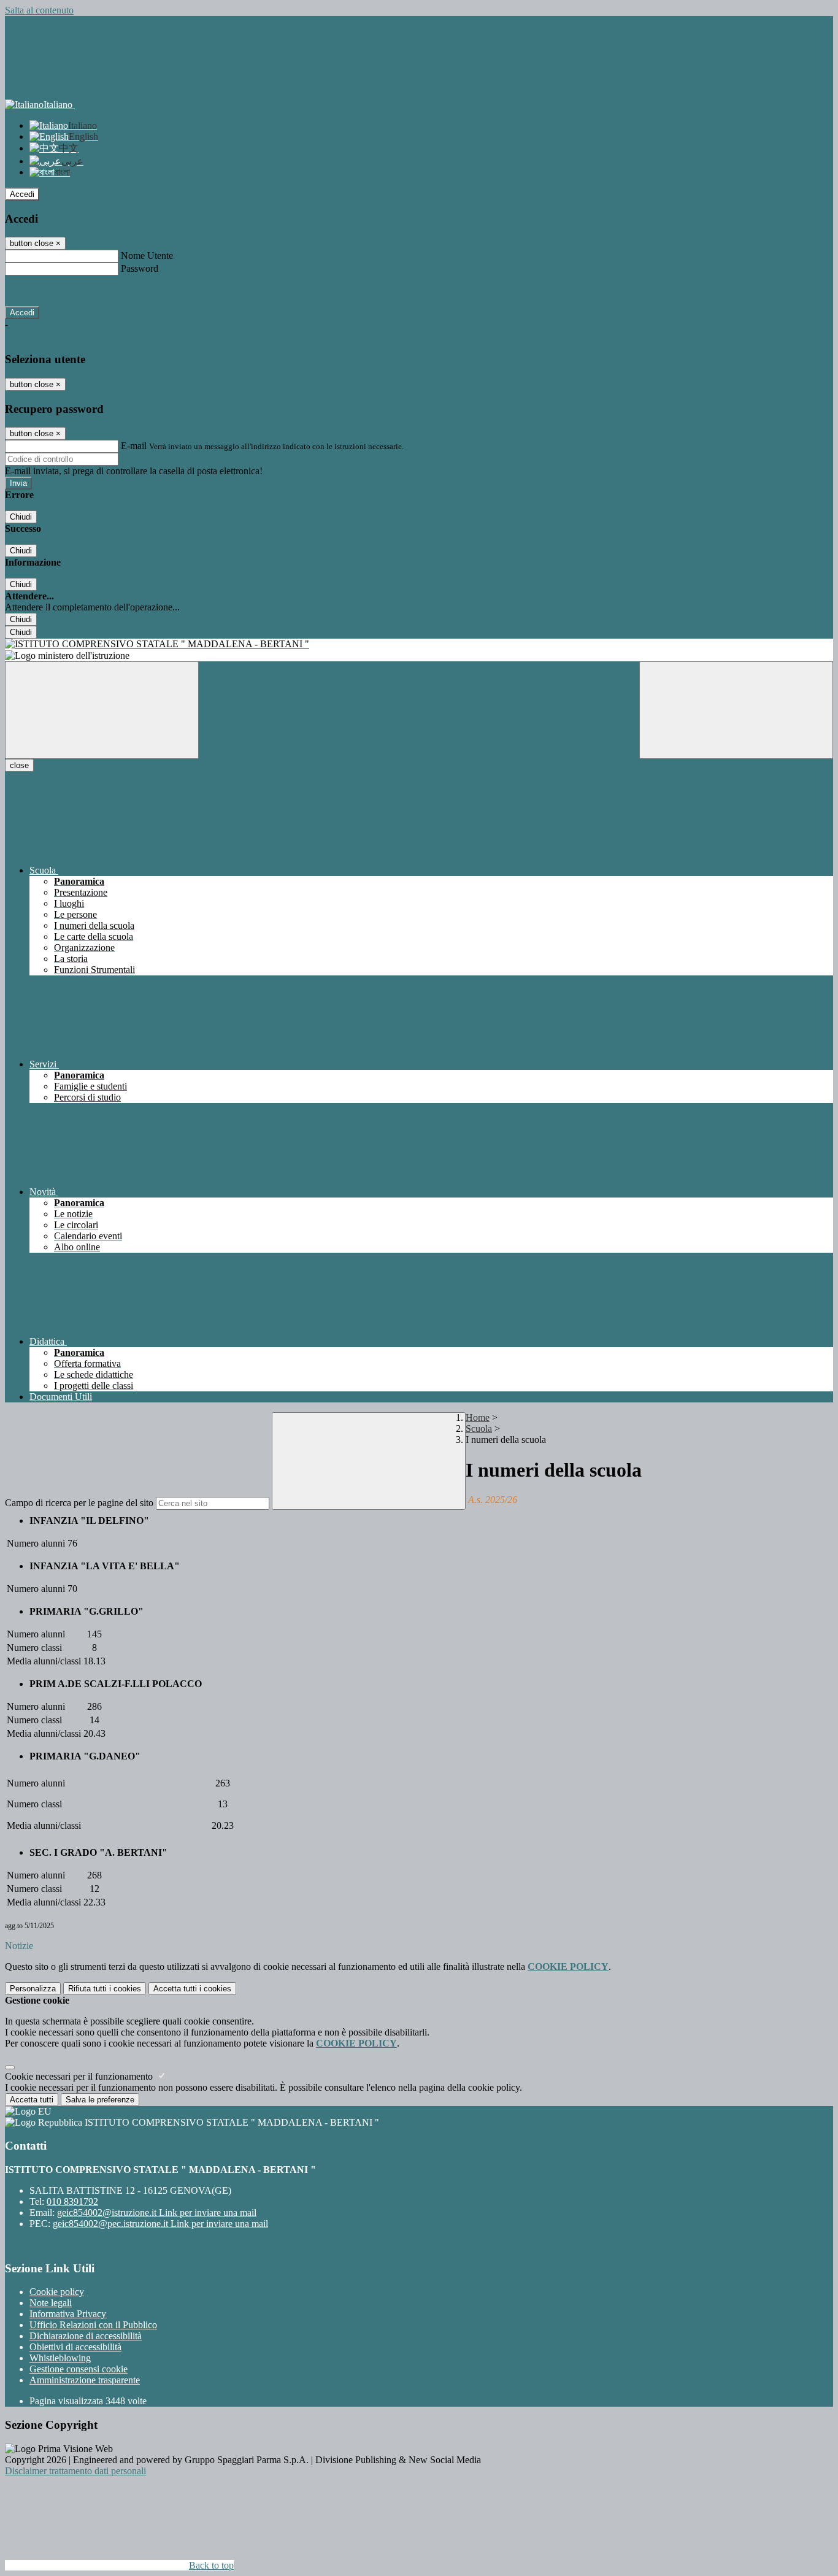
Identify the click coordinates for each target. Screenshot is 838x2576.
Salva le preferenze (100, 2100)
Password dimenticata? (49, 290)
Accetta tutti (192, 1989)
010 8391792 (72, 2201)
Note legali (51, 2303)
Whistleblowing (60, 2358)
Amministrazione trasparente (85, 2380)
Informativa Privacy (68, 2314)
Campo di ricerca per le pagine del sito (79, 1503)
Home (478, 1417)
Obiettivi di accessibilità (75, 2347)
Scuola (479, 1428)
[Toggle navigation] (102, 710)
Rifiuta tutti (105, 1989)
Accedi (22, 194)
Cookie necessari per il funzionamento (80, 2076)
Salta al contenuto (39, 10)
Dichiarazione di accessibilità (86, 2336)
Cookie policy (57, 2292)
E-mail (134, 446)
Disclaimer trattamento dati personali (75, 2471)
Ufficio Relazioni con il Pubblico (93, 2325)
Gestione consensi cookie (79, 2369)
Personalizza (33, 1989)
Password (140, 268)
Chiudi (21, 517)
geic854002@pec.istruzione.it (160, 2224)
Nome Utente (147, 256)
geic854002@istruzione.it (157, 2213)
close (19, 765)
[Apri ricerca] (736, 710)
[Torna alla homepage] (419, 644)
